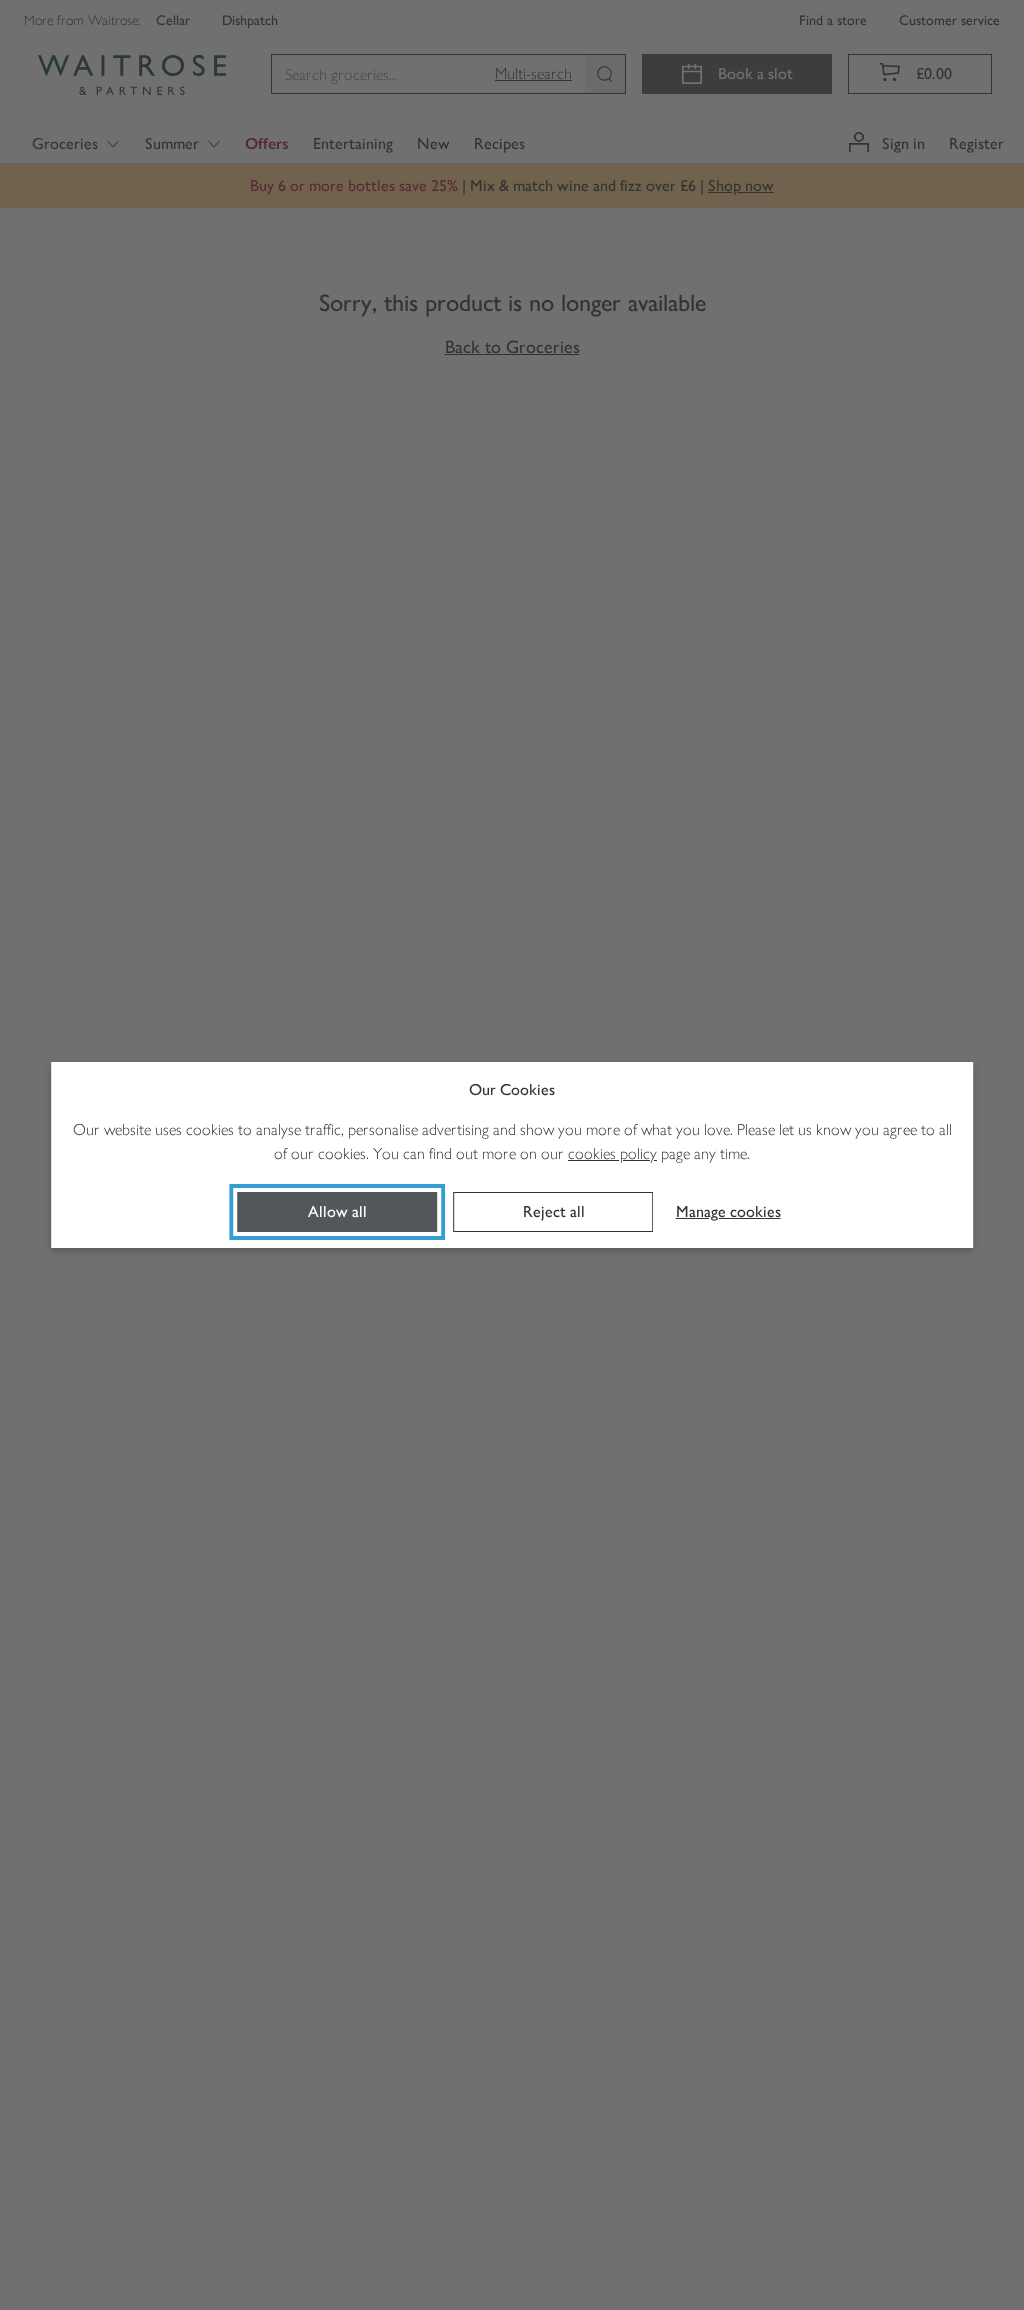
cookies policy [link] (612, 1153)
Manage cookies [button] (728, 1211)
